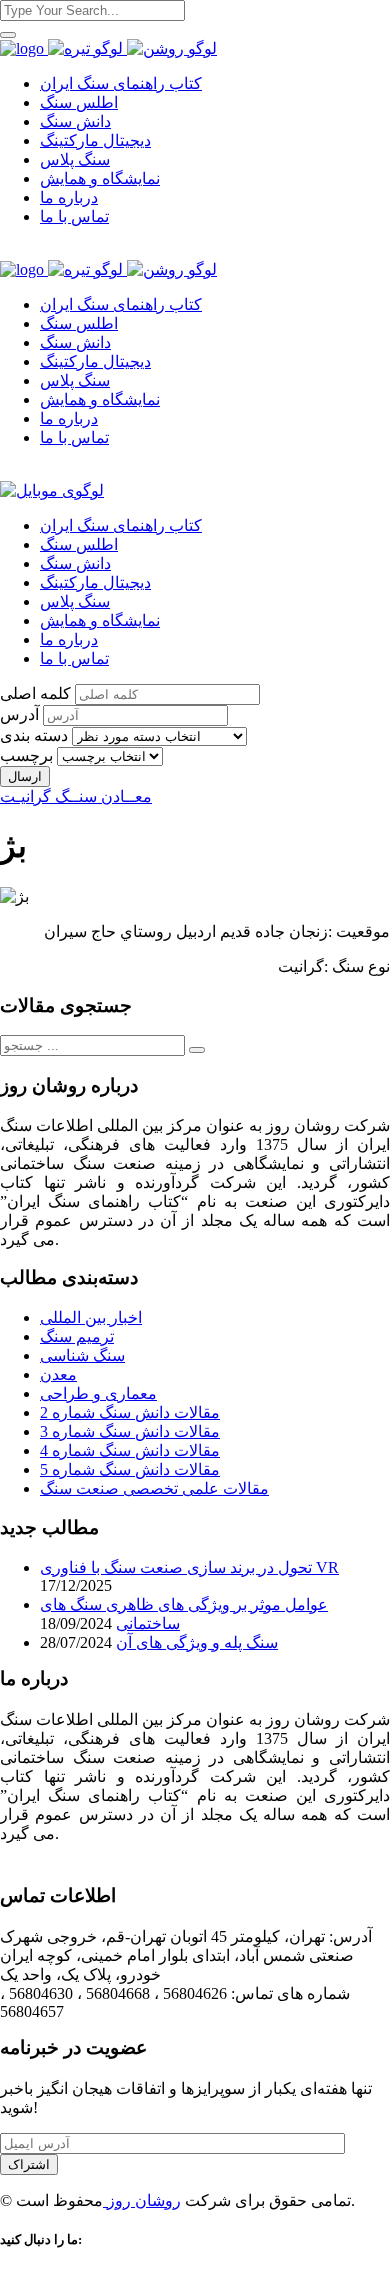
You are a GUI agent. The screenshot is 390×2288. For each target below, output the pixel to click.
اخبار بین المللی (91, 1317)
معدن (58, 1374)
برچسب (26, 755)
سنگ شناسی (82, 1355)
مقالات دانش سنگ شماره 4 (130, 1450)
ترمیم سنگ (77, 1336)
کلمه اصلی (35, 693)
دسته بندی (34, 735)
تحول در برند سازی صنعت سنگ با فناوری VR (189, 1567)
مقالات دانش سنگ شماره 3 (130, 1431)
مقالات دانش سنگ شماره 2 (130, 1412)
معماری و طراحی (98, 1393)
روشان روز (142, 2200)
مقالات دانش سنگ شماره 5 (130, 1469)
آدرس (19, 714)
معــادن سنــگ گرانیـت (76, 796)
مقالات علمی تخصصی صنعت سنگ (154, 1488)
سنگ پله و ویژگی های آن (197, 1642)
